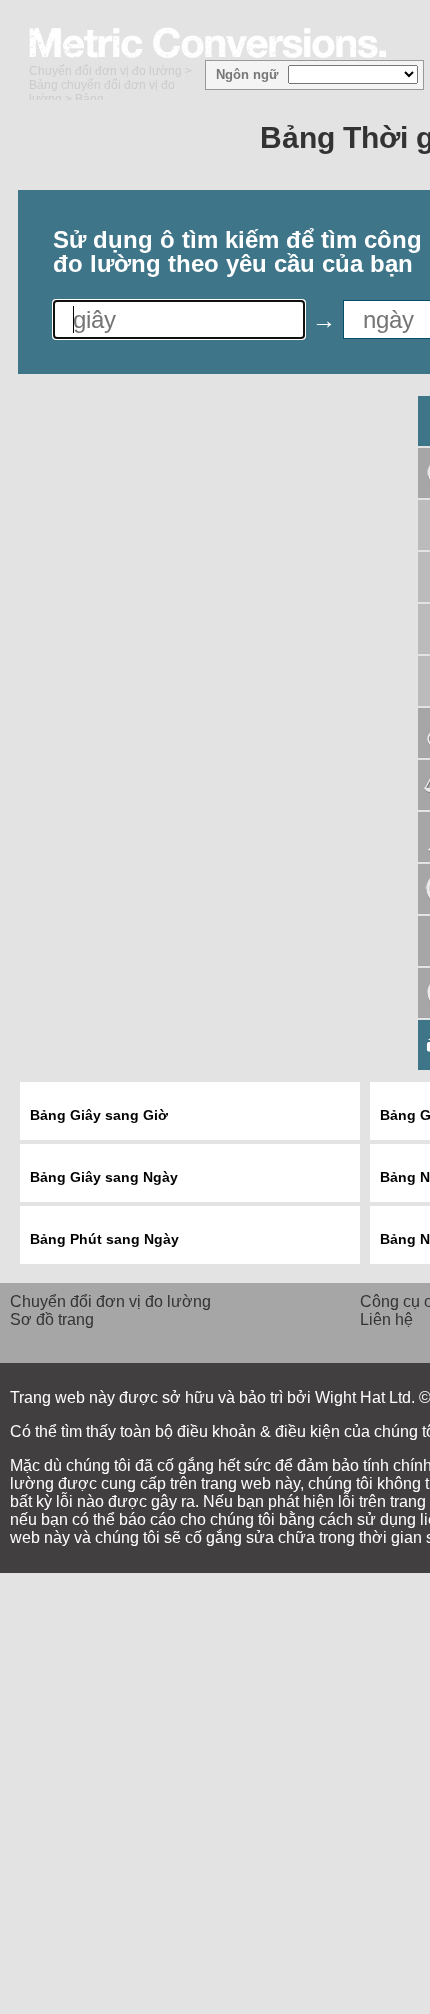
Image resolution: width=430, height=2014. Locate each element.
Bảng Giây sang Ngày (104, 1177)
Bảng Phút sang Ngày (104, 1239)
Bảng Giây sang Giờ (99, 1115)
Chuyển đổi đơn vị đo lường (105, 71)
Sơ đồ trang (52, 1319)
